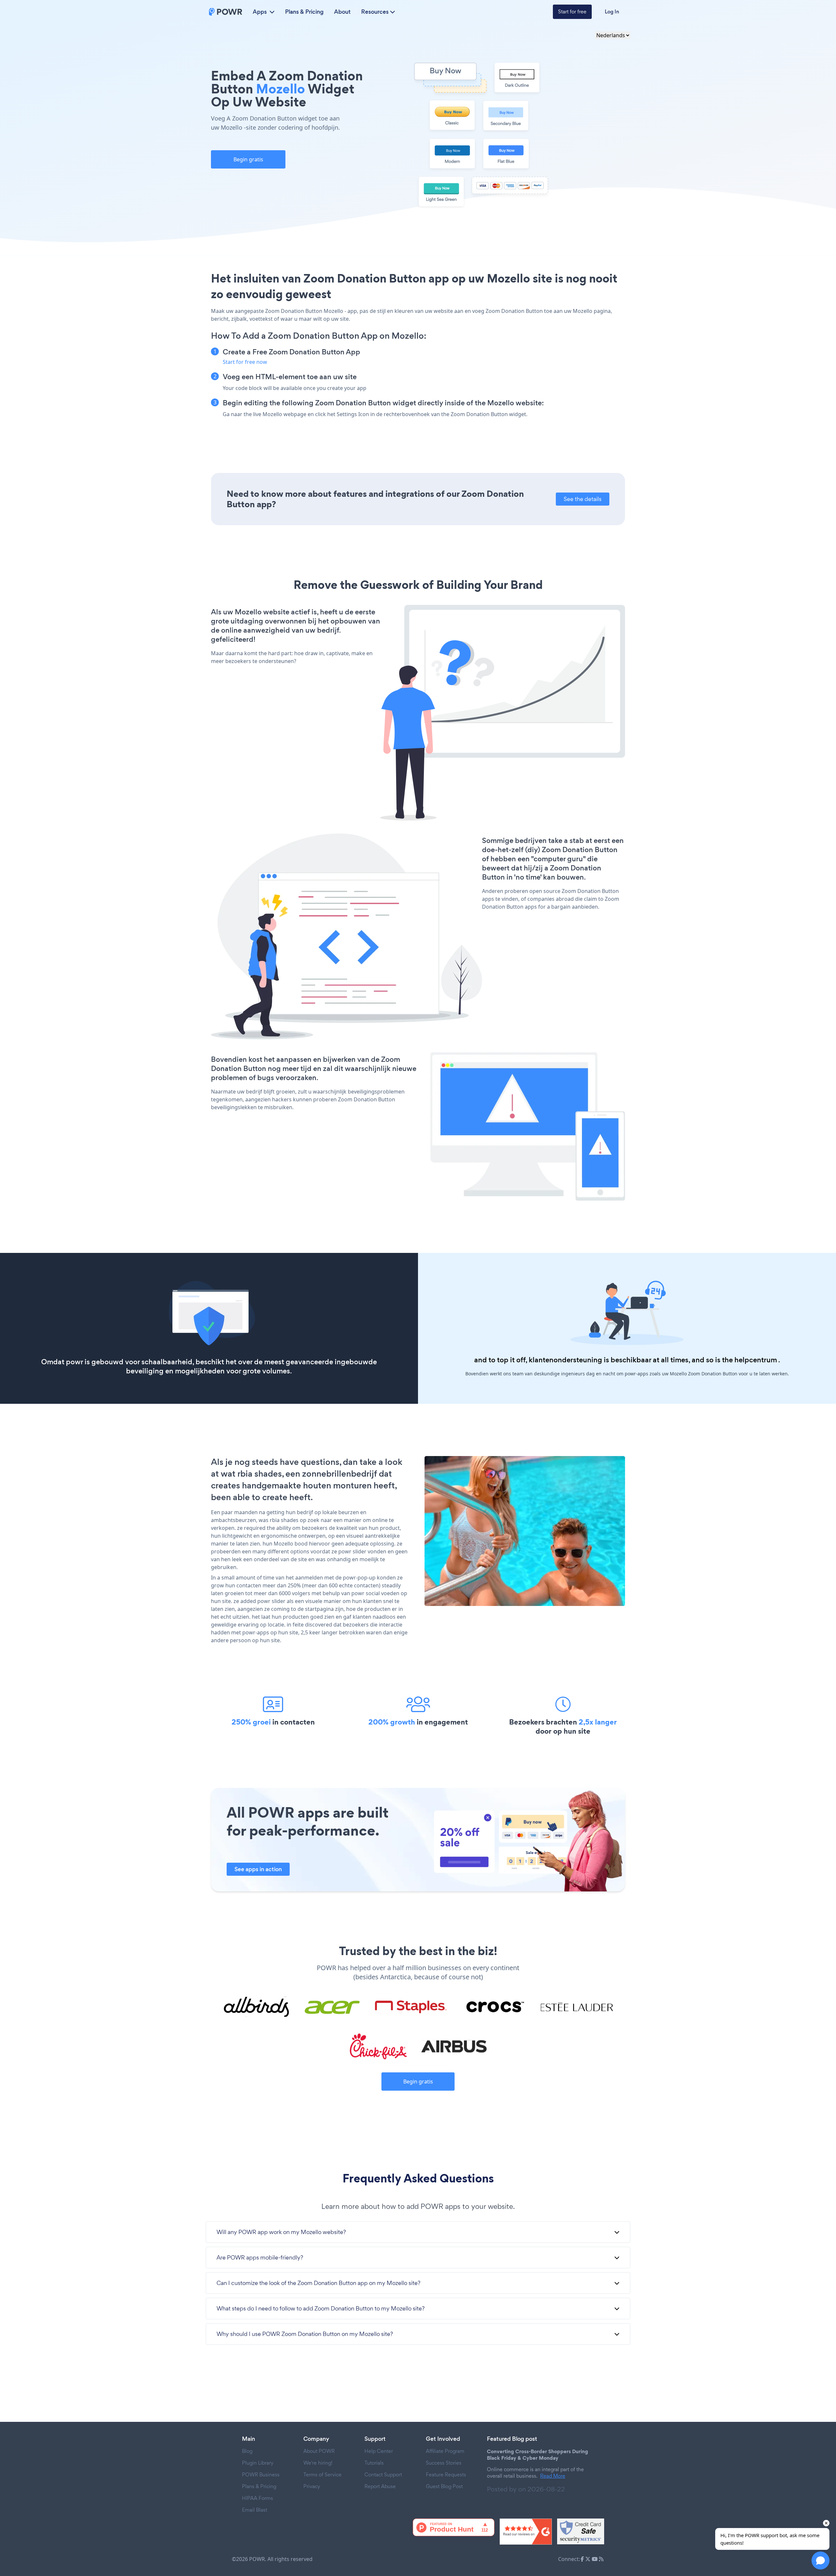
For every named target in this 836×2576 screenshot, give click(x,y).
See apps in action (258, 1869)
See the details (583, 499)
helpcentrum (756, 1360)
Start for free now (245, 362)
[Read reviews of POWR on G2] (526, 2532)
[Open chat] (820, 2560)
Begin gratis (248, 159)
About (342, 12)
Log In (612, 12)
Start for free (572, 12)
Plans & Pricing (304, 12)
